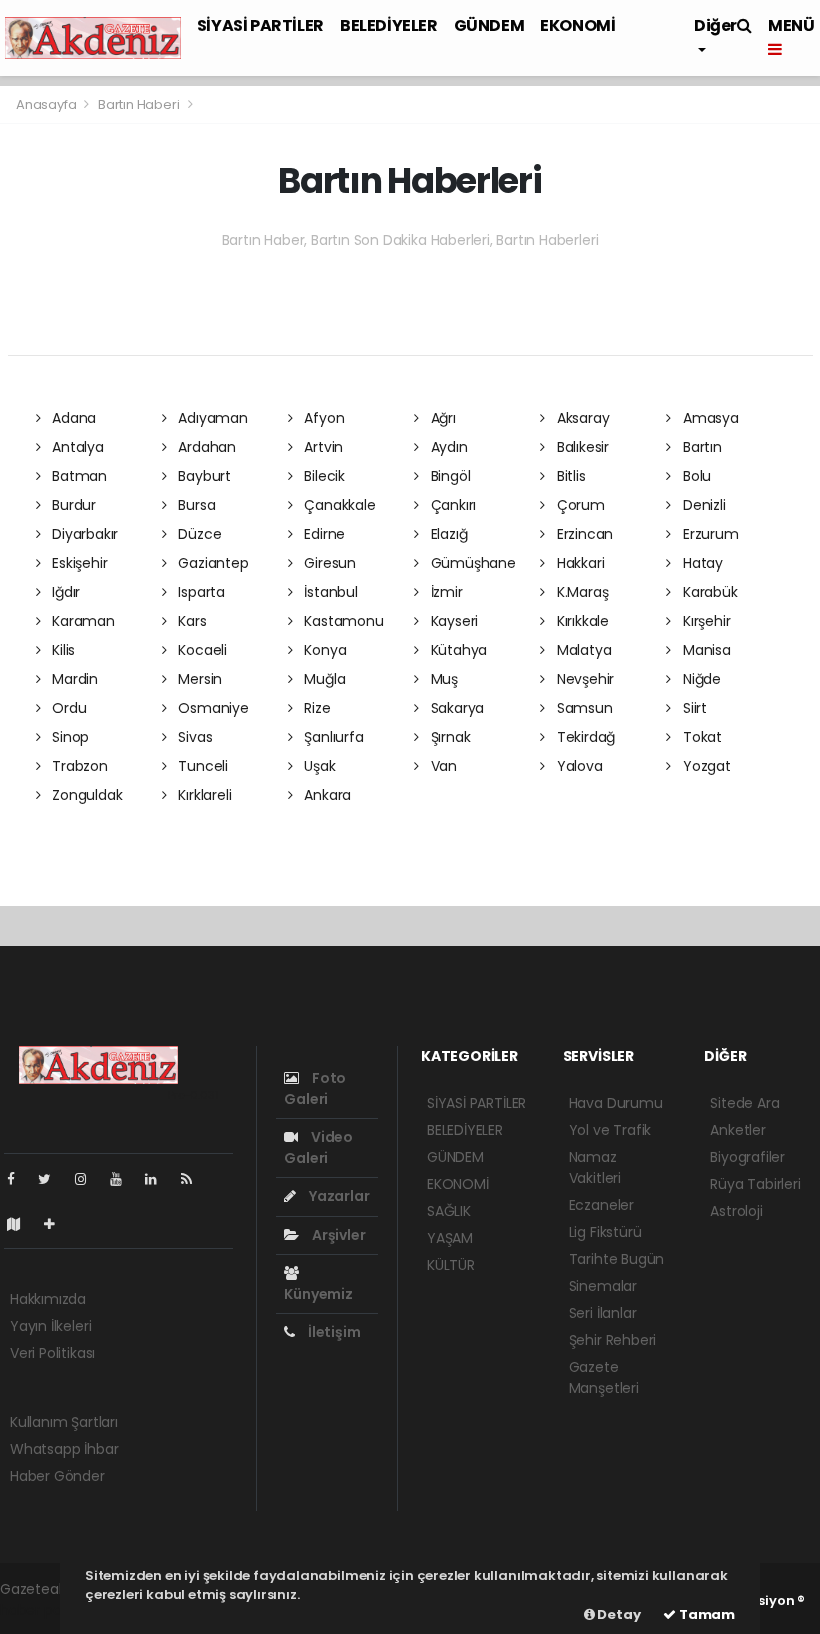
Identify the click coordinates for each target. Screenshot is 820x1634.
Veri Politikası (52, 1353)
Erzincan (583, 534)
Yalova (577, 766)
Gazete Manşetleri (604, 1377)
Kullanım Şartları (64, 1422)
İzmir (445, 592)
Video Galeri (318, 1147)
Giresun (328, 563)
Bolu (695, 476)
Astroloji (736, 1211)
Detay (618, 1614)
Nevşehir (583, 679)
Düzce (197, 534)
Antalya (75, 447)
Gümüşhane (471, 563)
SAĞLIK (449, 1211)
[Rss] (194, 1179)
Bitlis (569, 476)
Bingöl (448, 476)
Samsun (582, 708)
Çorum (579, 505)
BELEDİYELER (389, 25)
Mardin (73, 679)
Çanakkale (338, 505)
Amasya (708, 418)
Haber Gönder (57, 1476)
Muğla (323, 679)
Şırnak (448, 737)
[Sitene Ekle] (57, 1224)
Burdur (72, 505)
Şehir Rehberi (613, 1340)
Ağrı (441, 418)
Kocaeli (200, 650)
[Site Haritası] (22, 1224)
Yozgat (704, 766)
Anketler (737, 1130)
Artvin (322, 447)
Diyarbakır (83, 534)
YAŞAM (450, 1238)
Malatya (582, 650)
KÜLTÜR (451, 1265)
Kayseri (452, 621)
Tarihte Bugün (617, 1259)
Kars (190, 621)
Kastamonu (342, 621)
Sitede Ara (744, 1103)
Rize (316, 708)
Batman (77, 476)
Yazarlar (337, 1196)
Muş (442, 679)
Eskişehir (77, 563)
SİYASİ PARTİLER (260, 25)
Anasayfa (47, 104)
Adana (72, 418)
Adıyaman (210, 418)
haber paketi (43, 1610)
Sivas (193, 737)
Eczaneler (601, 1205)
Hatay (701, 563)
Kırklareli (202, 795)
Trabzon (77, 766)
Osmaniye (211, 708)
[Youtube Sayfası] (124, 1179)
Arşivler (337, 1235)
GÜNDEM (489, 25)
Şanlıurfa (332, 737)
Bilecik (323, 476)
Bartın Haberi (139, 104)
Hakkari (578, 563)
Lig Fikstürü (605, 1232)
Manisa (704, 650)
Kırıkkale (581, 621)
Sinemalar (603, 1286)
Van (442, 766)
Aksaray (581, 418)
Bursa (194, 505)
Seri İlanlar (603, 1313)
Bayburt (202, 476)
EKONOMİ (577, 25)
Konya (324, 650)
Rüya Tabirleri (755, 1184)
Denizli (702, 505)
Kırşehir (704, 621)
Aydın (447, 447)
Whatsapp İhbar (64, 1449)
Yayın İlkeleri (50, 1326)
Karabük (708, 592)
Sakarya (455, 708)
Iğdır (64, 592)
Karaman (81, 621)
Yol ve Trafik (610, 1130)
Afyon (323, 418)
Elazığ (447, 534)
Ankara (326, 795)
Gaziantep (211, 563)
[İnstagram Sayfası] (89, 1179)
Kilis (61, 650)
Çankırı (451, 505)
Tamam (705, 1614)
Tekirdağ (584, 737)
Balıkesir (581, 447)
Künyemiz (318, 1294)
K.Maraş (580, 592)
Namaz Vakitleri (595, 1167)
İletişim (332, 1332)
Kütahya (457, 650)
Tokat (700, 737)
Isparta (199, 592)
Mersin (198, 679)
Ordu (67, 708)
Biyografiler (747, 1157)
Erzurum (708, 534)
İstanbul (329, 592)
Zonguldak (85, 795)
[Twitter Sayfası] (52, 1179)
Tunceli (200, 766)
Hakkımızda (48, 1299)
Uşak (318, 766)
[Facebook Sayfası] (19, 1179)
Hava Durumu (616, 1103)
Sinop (68, 737)
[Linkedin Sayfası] (159, 1179)
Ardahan (204, 447)
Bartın (700, 447)
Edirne (323, 534)
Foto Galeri (315, 1088)
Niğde (700, 679)
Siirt (693, 708)
